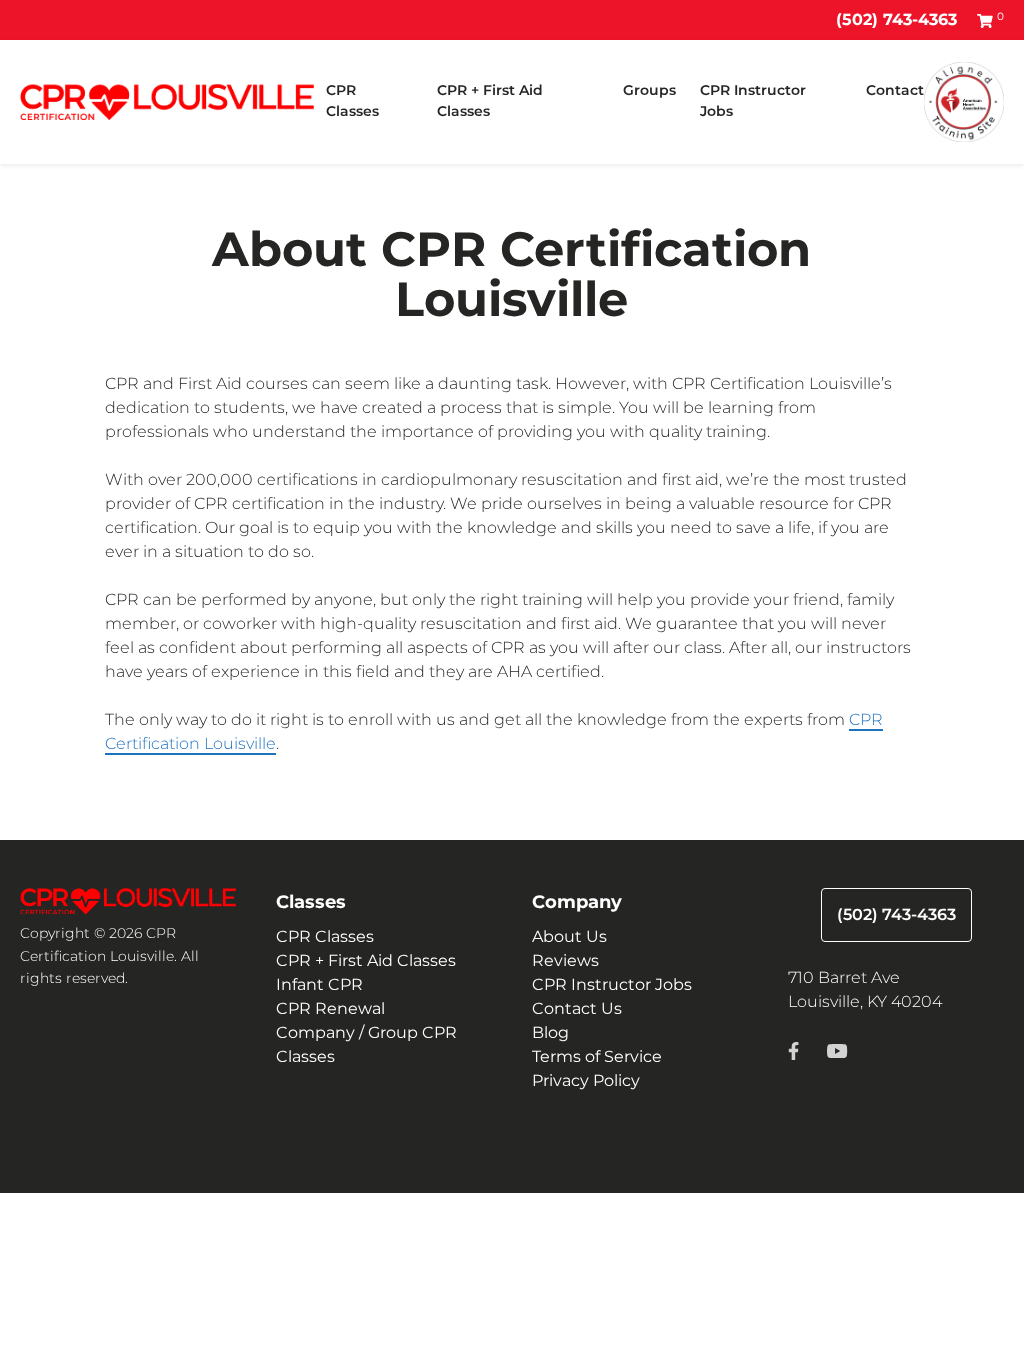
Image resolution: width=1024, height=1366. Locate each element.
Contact (895, 90)
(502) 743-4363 (896, 19)
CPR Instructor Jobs (753, 100)
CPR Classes (352, 100)
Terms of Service (597, 1056)
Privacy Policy (586, 1080)
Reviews (565, 960)
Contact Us (577, 1008)
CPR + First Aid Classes (490, 100)
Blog (550, 1032)
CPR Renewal (330, 1008)
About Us (569, 936)
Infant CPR (319, 984)
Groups (649, 90)
